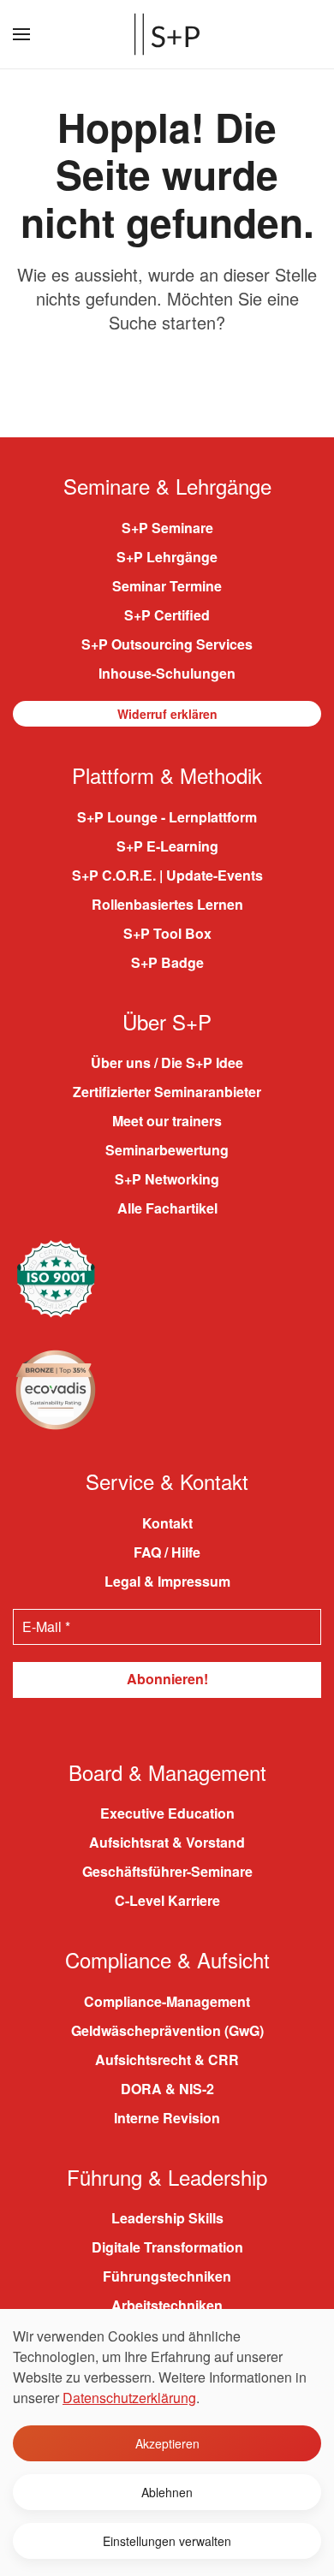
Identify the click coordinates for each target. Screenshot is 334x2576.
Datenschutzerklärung (129, 2398)
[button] (21, 34)
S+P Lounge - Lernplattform (167, 817)
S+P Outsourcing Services (167, 644)
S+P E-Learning (167, 846)
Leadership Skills (167, 2218)
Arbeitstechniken (167, 2305)
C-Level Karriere (167, 1900)
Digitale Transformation (167, 2247)
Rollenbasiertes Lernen (167, 904)
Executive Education (167, 1813)
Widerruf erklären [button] (167, 714)
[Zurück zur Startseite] (167, 34)
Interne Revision (167, 2118)
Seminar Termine (167, 586)
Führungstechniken (167, 2276)
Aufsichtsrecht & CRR (167, 2060)
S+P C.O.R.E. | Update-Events (167, 875)
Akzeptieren (167, 2443)
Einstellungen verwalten (167, 2541)
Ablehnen (167, 2492)
